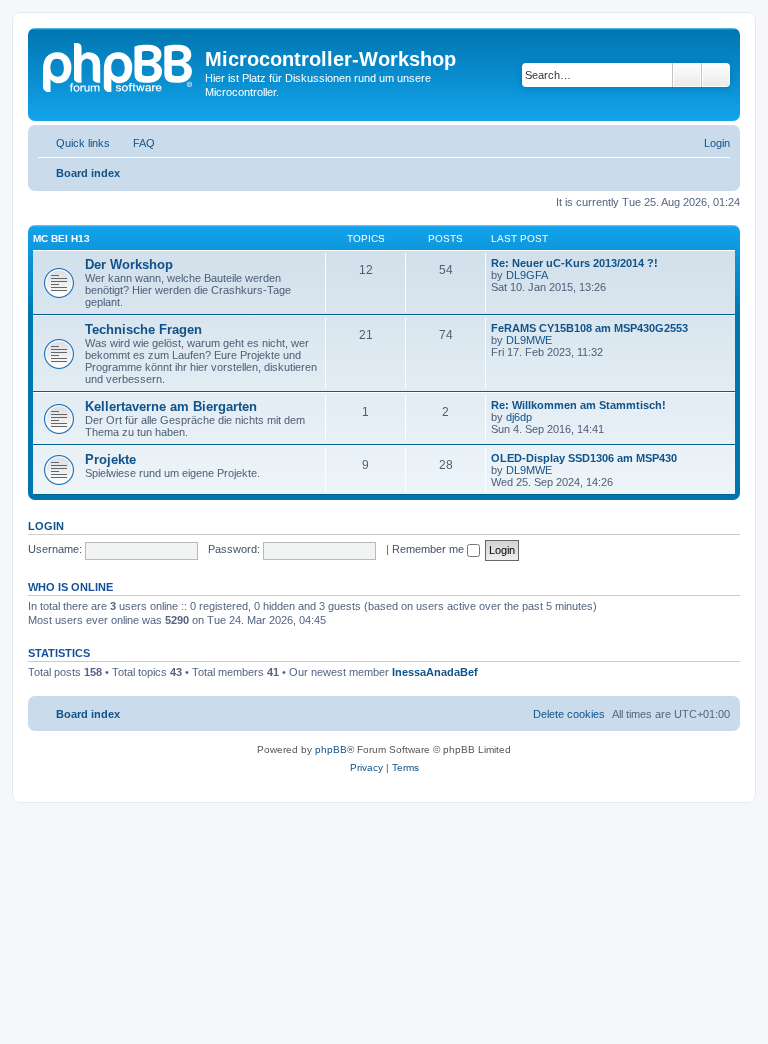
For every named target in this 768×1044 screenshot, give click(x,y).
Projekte (110, 459)
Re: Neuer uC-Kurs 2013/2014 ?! (574, 263)
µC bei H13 (61, 238)
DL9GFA (527, 275)
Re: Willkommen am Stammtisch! (578, 405)
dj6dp (519, 417)
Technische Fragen (143, 329)
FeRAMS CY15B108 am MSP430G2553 (589, 328)
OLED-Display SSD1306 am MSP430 (584, 458)
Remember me (429, 549)
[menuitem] (135, 143)
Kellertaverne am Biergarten (171, 406)
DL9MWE (529, 340)
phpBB (331, 749)
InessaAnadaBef (435, 672)
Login (46, 526)
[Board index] (119, 65)
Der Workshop (129, 264)
